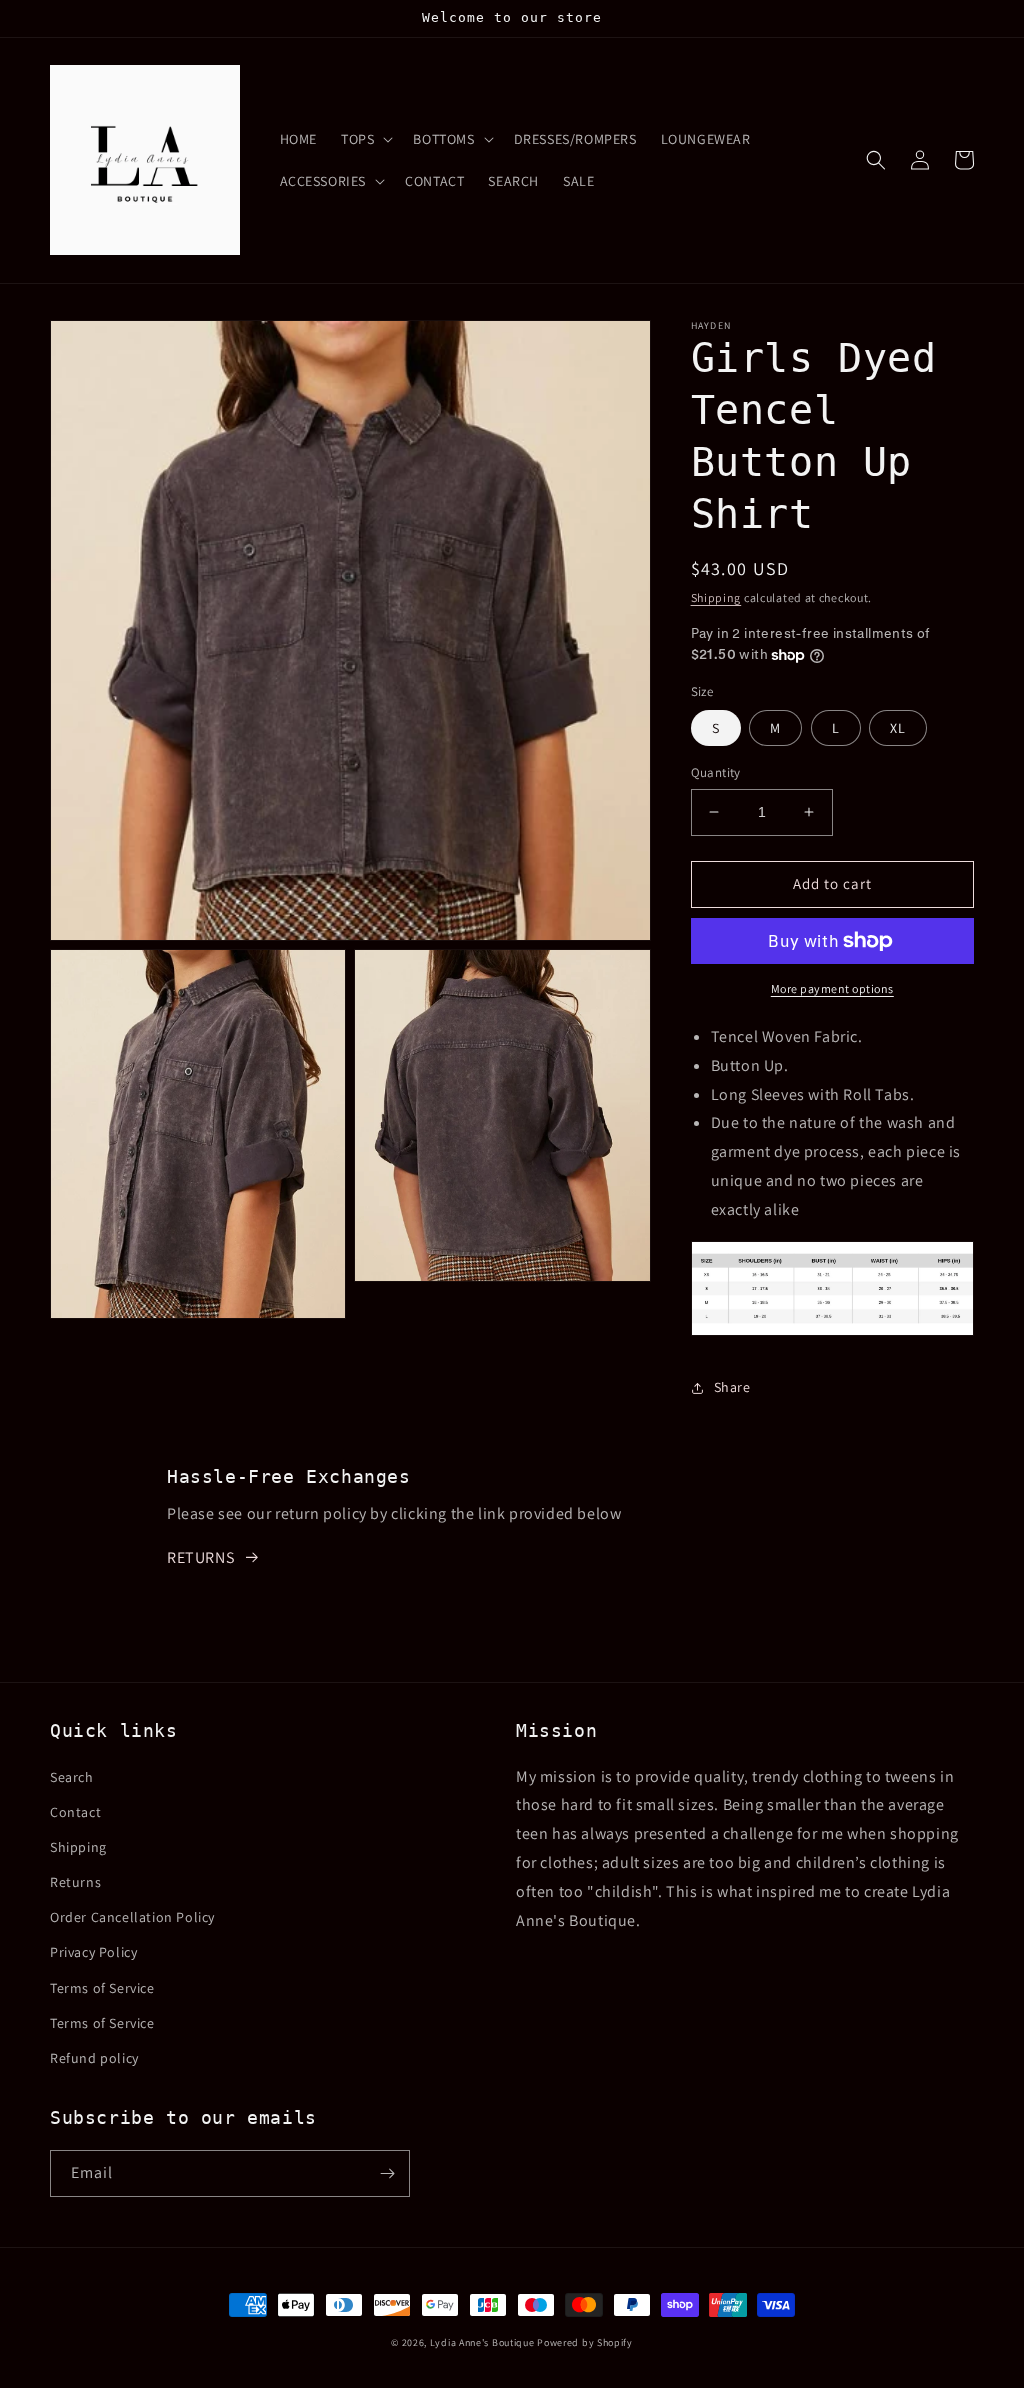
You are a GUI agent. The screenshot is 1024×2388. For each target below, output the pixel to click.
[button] (365, 139)
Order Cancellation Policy (132, 1917)
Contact (75, 1812)
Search (72, 1777)
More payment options (832, 988)
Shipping (716, 597)
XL (898, 728)
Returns (75, 1882)
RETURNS (200, 1557)
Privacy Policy (93, 1952)
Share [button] (732, 1387)
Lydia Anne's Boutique (482, 2342)
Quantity (716, 772)
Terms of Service (102, 1988)
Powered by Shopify (585, 2342)
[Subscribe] (387, 2173)
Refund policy (94, 2058)
